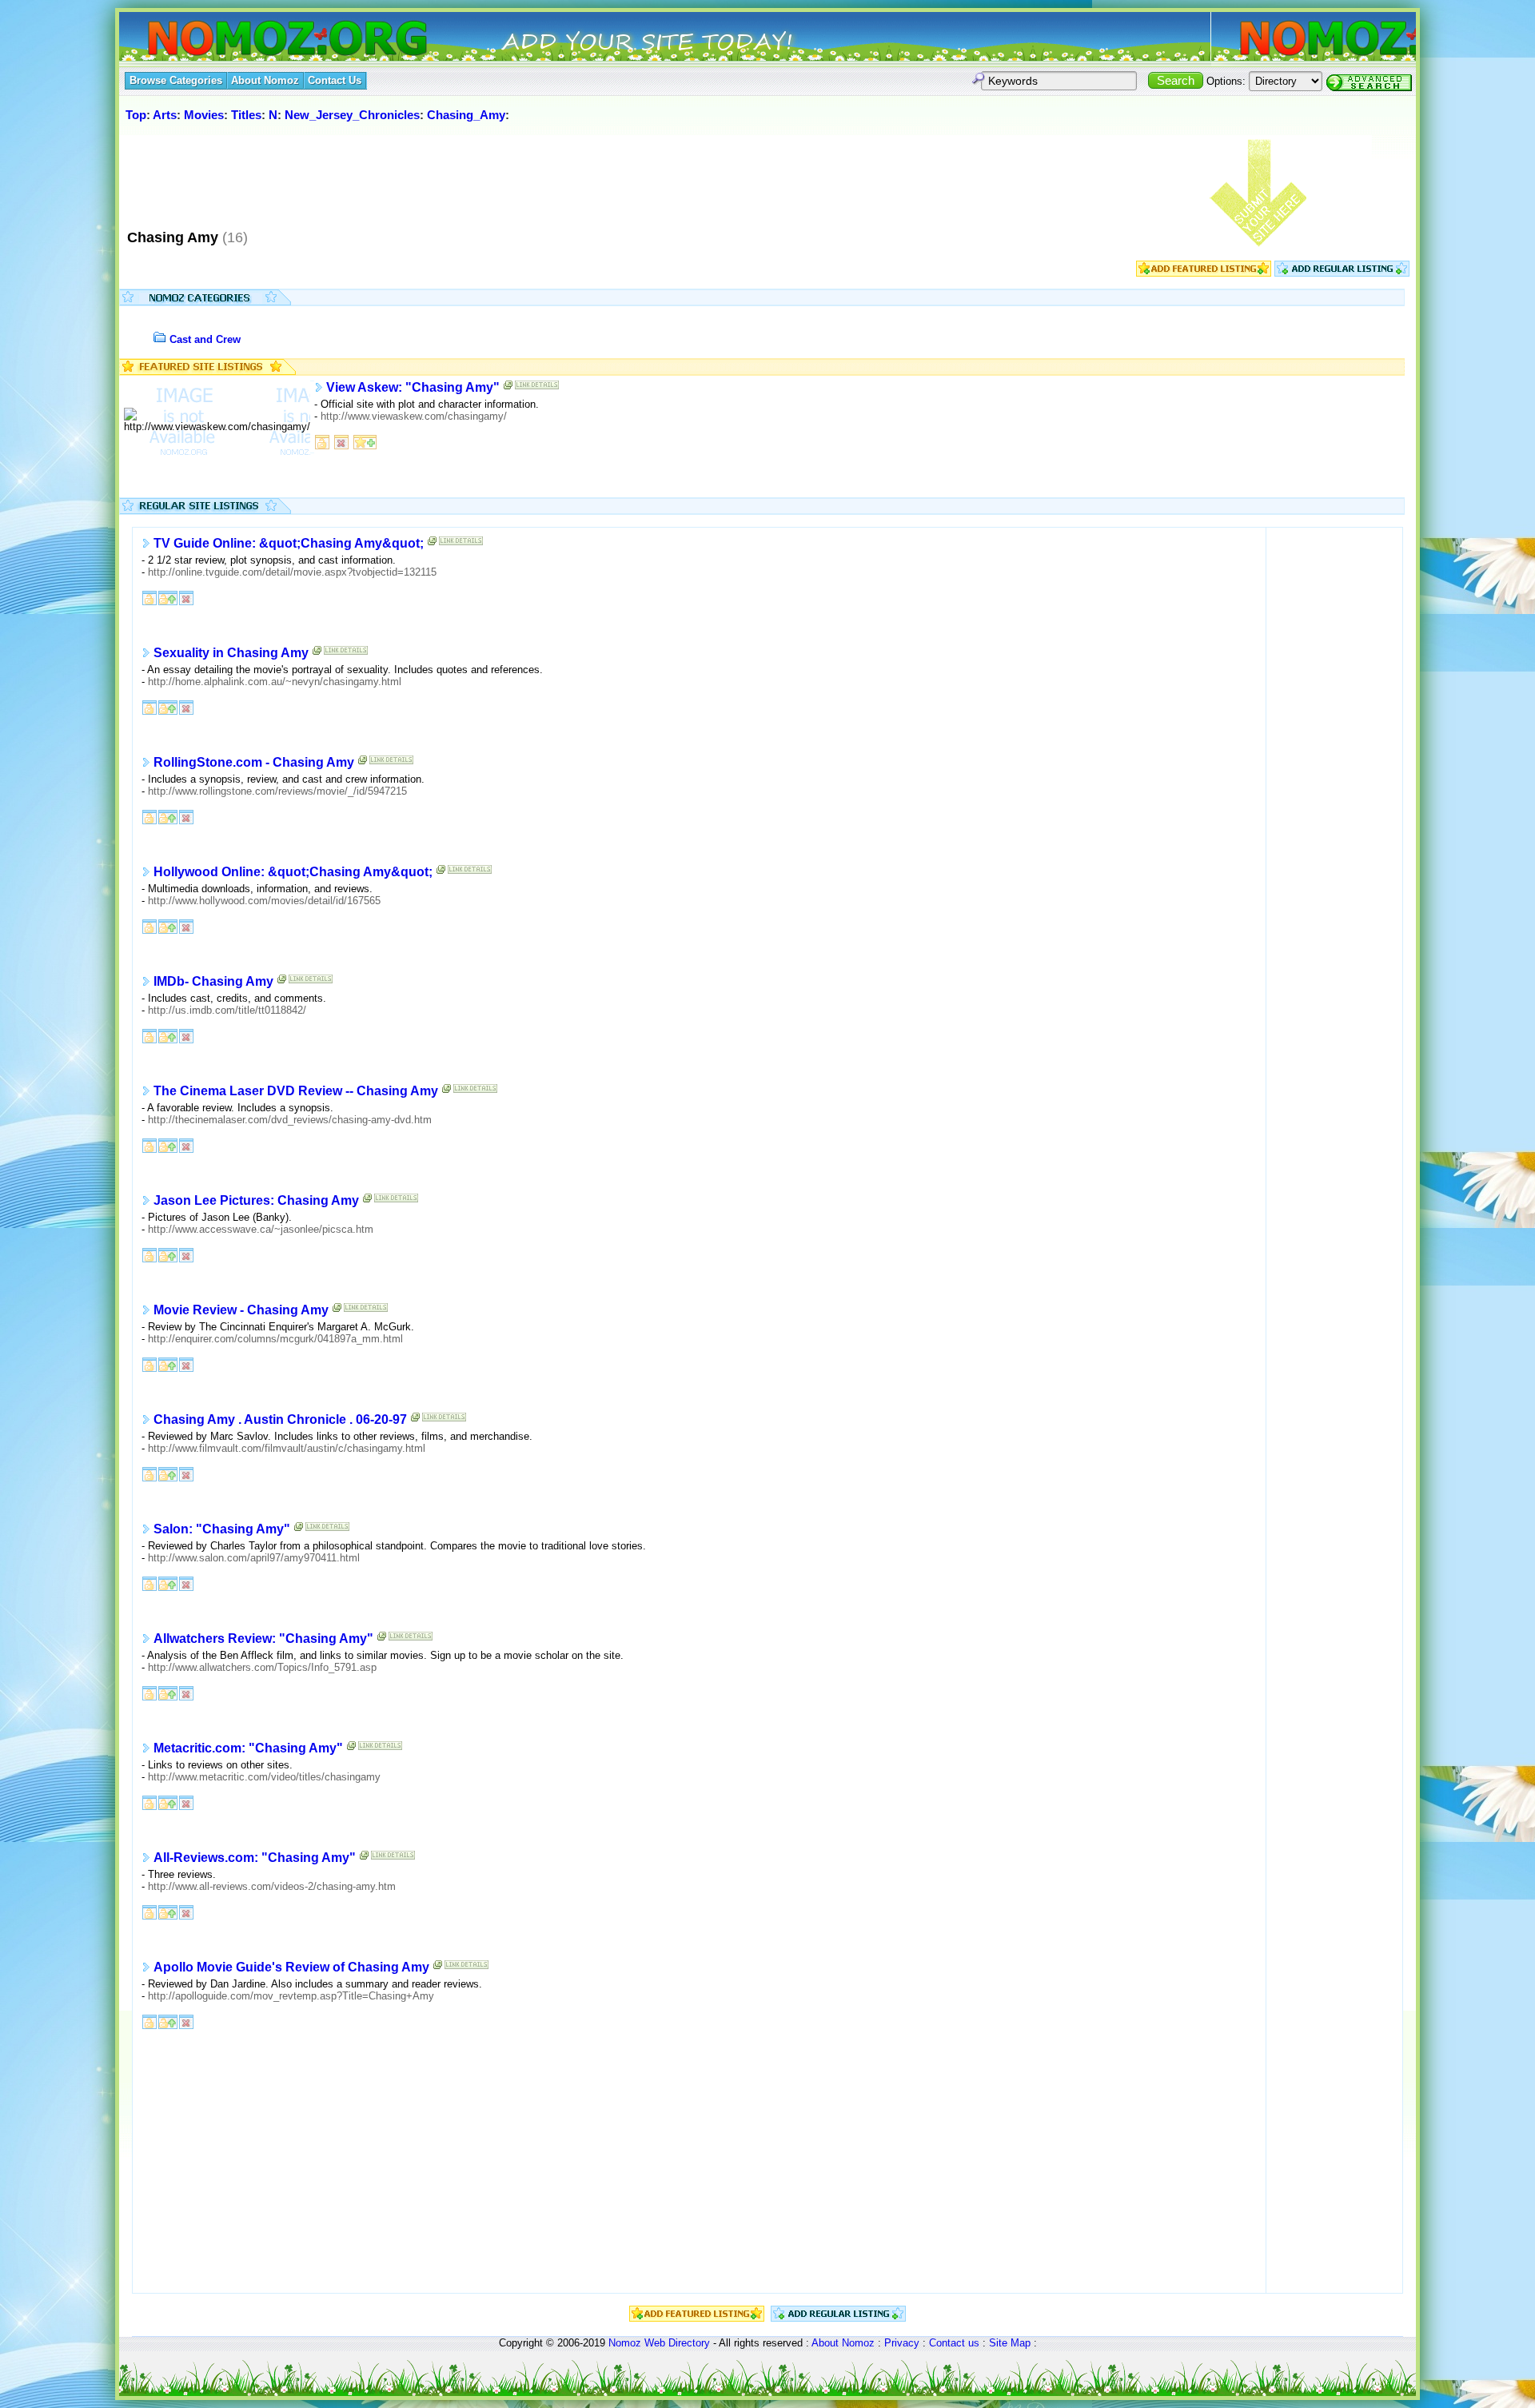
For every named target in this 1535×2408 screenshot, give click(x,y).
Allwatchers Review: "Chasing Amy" (263, 1639)
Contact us (954, 2343)
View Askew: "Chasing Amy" (413, 387)
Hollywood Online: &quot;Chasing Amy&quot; (293, 872)
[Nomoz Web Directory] (258, 40)
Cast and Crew (205, 339)
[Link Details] (537, 388)
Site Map (1010, 2343)
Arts (165, 115)
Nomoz (625, 2343)
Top (136, 115)
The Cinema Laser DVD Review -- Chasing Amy (296, 1091)
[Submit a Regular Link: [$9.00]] (1342, 273)
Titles (246, 115)
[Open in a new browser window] (508, 388)
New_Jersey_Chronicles (352, 115)
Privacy (902, 2343)
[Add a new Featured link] (365, 441)
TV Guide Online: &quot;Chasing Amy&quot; (289, 543)
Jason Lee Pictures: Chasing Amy (256, 1200)
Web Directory (677, 2343)
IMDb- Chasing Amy (213, 981)
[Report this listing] (341, 441)
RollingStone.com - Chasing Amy (254, 762)
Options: (1226, 81)
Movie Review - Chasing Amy (241, 1310)
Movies (204, 115)
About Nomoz (843, 2343)
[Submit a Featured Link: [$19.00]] (1204, 273)
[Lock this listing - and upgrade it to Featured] (168, 597)
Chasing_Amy (466, 115)
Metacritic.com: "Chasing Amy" (248, 1748)
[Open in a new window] (433, 544)
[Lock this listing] (322, 441)
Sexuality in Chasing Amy (231, 653)
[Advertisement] (414, 175)
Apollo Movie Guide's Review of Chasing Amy (291, 1967)
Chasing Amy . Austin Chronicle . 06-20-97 (280, 1419)
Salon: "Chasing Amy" (222, 1529)
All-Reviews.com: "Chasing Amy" (255, 1858)
